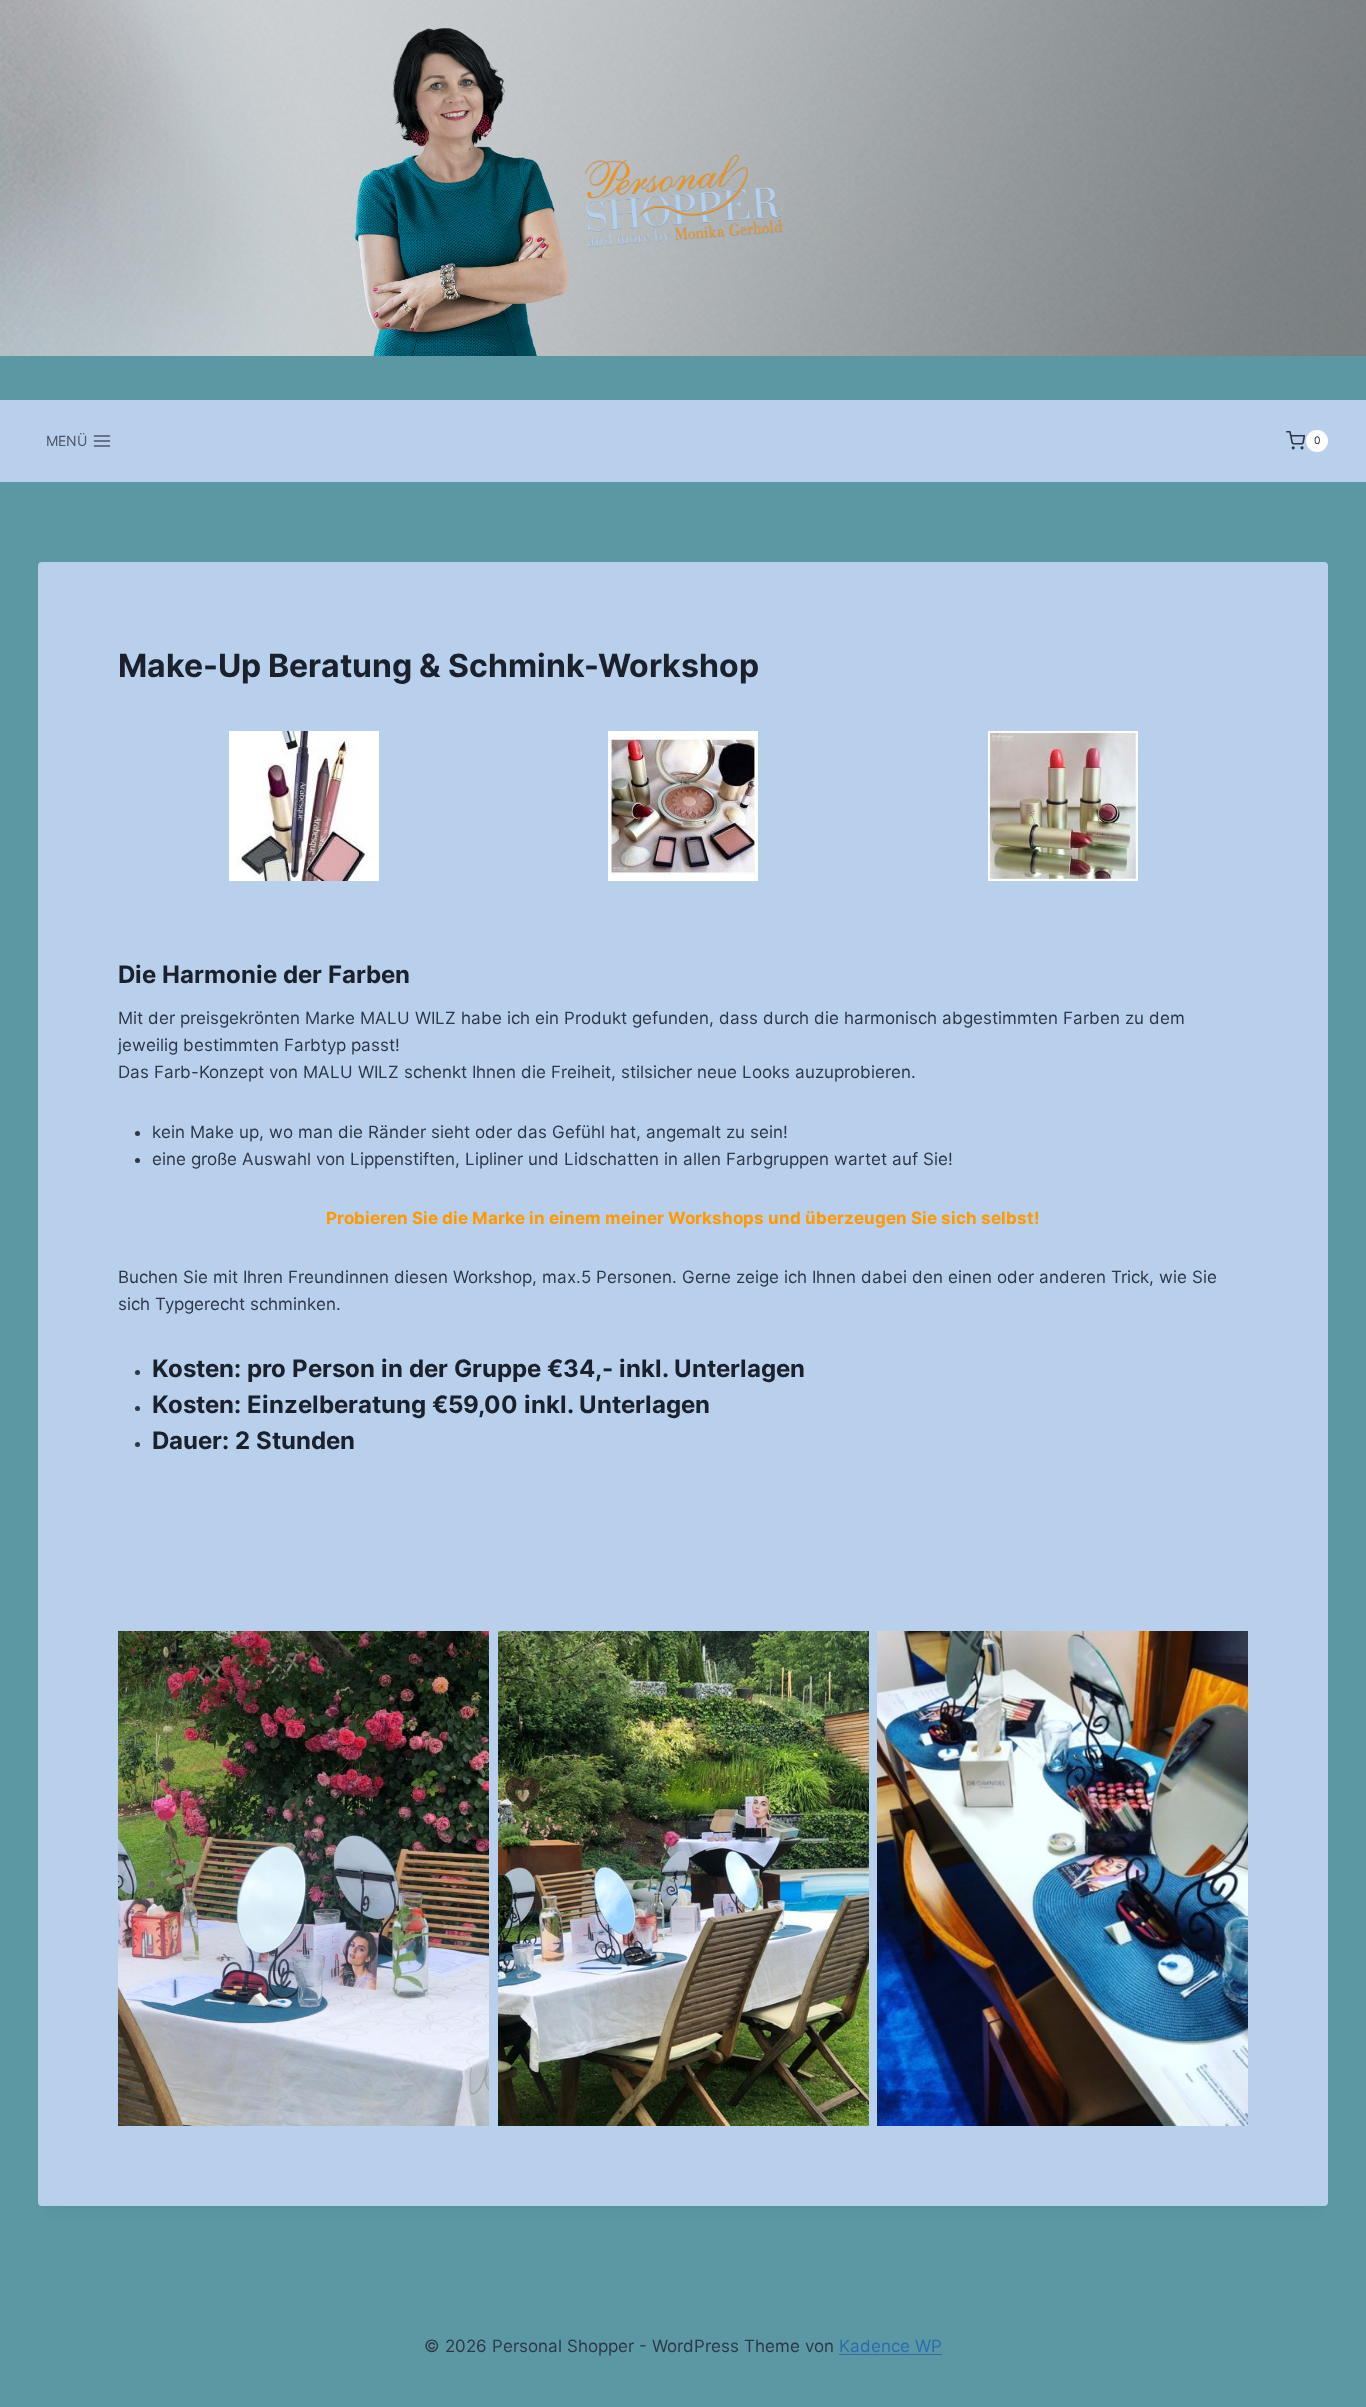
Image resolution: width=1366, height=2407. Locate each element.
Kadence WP (890, 2346)
